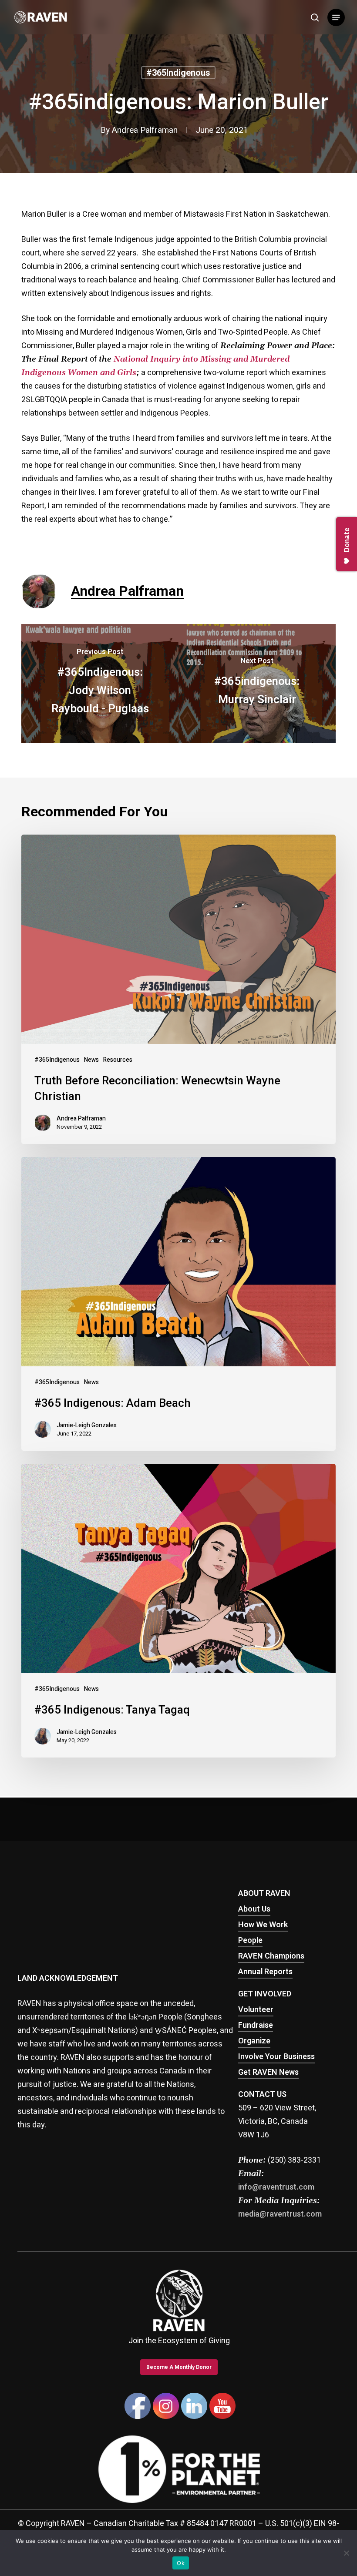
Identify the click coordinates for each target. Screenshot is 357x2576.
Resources (118, 1060)
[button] (336, 17)
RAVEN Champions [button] (271, 1956)
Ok (181, 2563)
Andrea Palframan (145, 130)
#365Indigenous (178, 73)
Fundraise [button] (256, 2025)
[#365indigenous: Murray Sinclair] (257, 683)
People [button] (250, 1940)
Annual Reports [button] (265, 1972)
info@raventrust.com (276, 2187)
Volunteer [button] (256, 2010)
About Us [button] (254, 1909)
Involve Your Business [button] (276, 2057)
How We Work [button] (263, 1925)
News (91, 1060)
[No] (346, 2553)
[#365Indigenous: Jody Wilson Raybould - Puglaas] (100, 683)
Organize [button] (254, 2041)
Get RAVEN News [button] (268, 2072)
